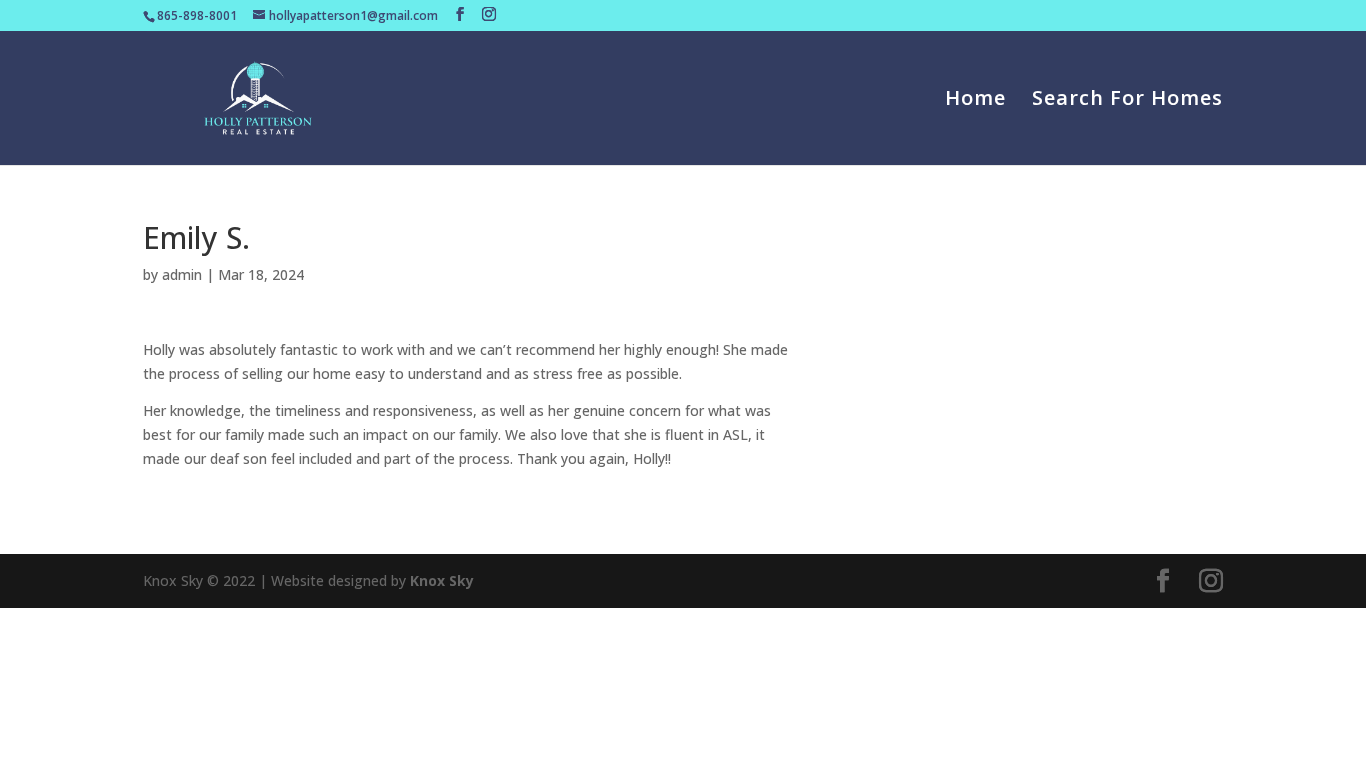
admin (182, 274)
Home (975, 101)
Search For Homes (1127, 101)
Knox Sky (442, 580)
